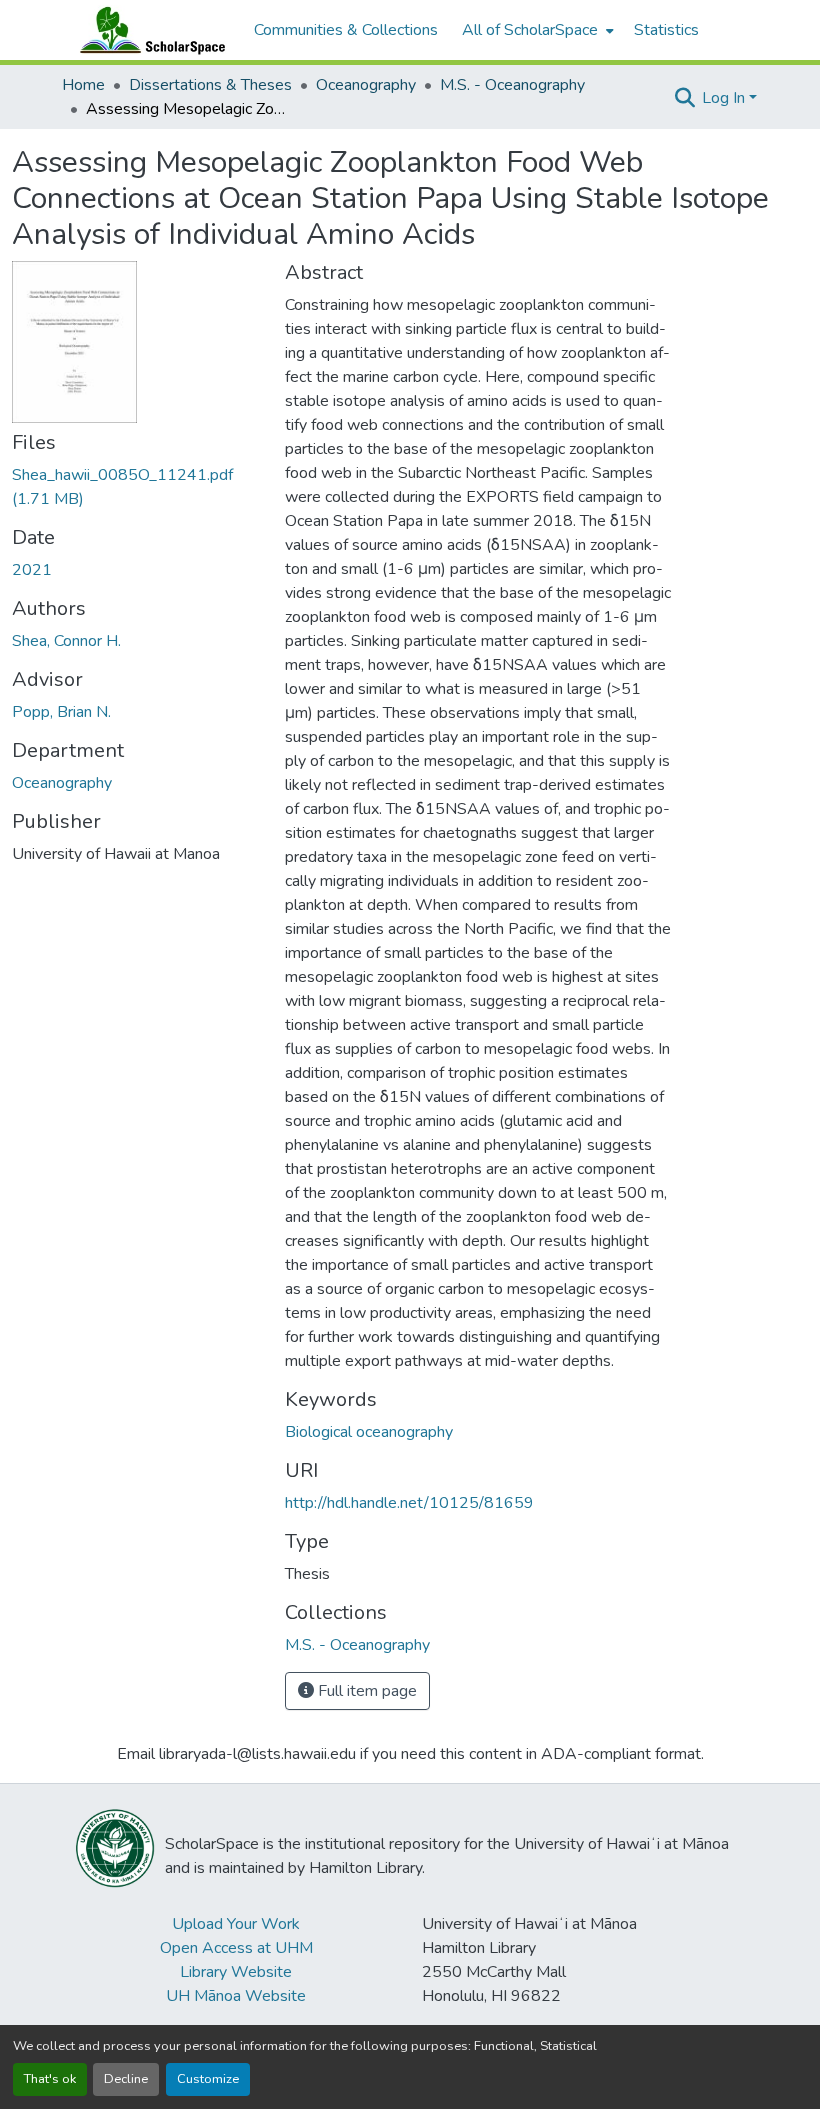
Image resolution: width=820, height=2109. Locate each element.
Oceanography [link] (366, 85)
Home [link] (83, 85)
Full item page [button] (365, 1691)
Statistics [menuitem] (666, 30)
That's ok (50, 2079)
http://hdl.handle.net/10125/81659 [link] (409, 1503)
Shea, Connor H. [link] (66, 641)
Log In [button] (725, 98)
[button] (148, 30)
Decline (126, 2079)
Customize (208, 2079)
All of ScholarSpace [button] (530, 30)
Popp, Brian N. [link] (61, 712)
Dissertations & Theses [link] (210, 85)
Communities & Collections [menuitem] (346, 30)
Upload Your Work (236, 1924)
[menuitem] (536, 30)
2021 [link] (32, 570)
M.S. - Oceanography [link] (512, 85)
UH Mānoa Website (236, 1996)
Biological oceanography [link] (369, 1432)
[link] (136, 487)
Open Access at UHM (236, 1948)
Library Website (236, 1972)
